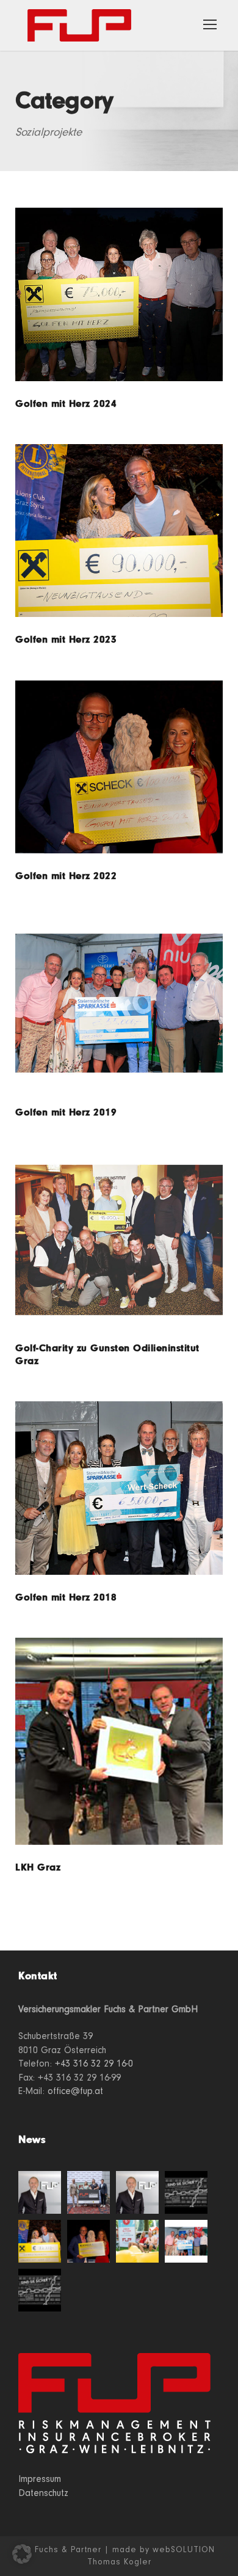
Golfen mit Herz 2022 (66, 876)
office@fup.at (75, 2091)
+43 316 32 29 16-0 (94, 2063)
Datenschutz (43, 2493)
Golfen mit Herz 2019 (66, 1113)
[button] (22, 2554)
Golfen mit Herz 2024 (66, 404)
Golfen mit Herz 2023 (66, 640)
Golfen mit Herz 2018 (66, 1598)
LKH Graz (38, 1868)
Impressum (40, 2479)
